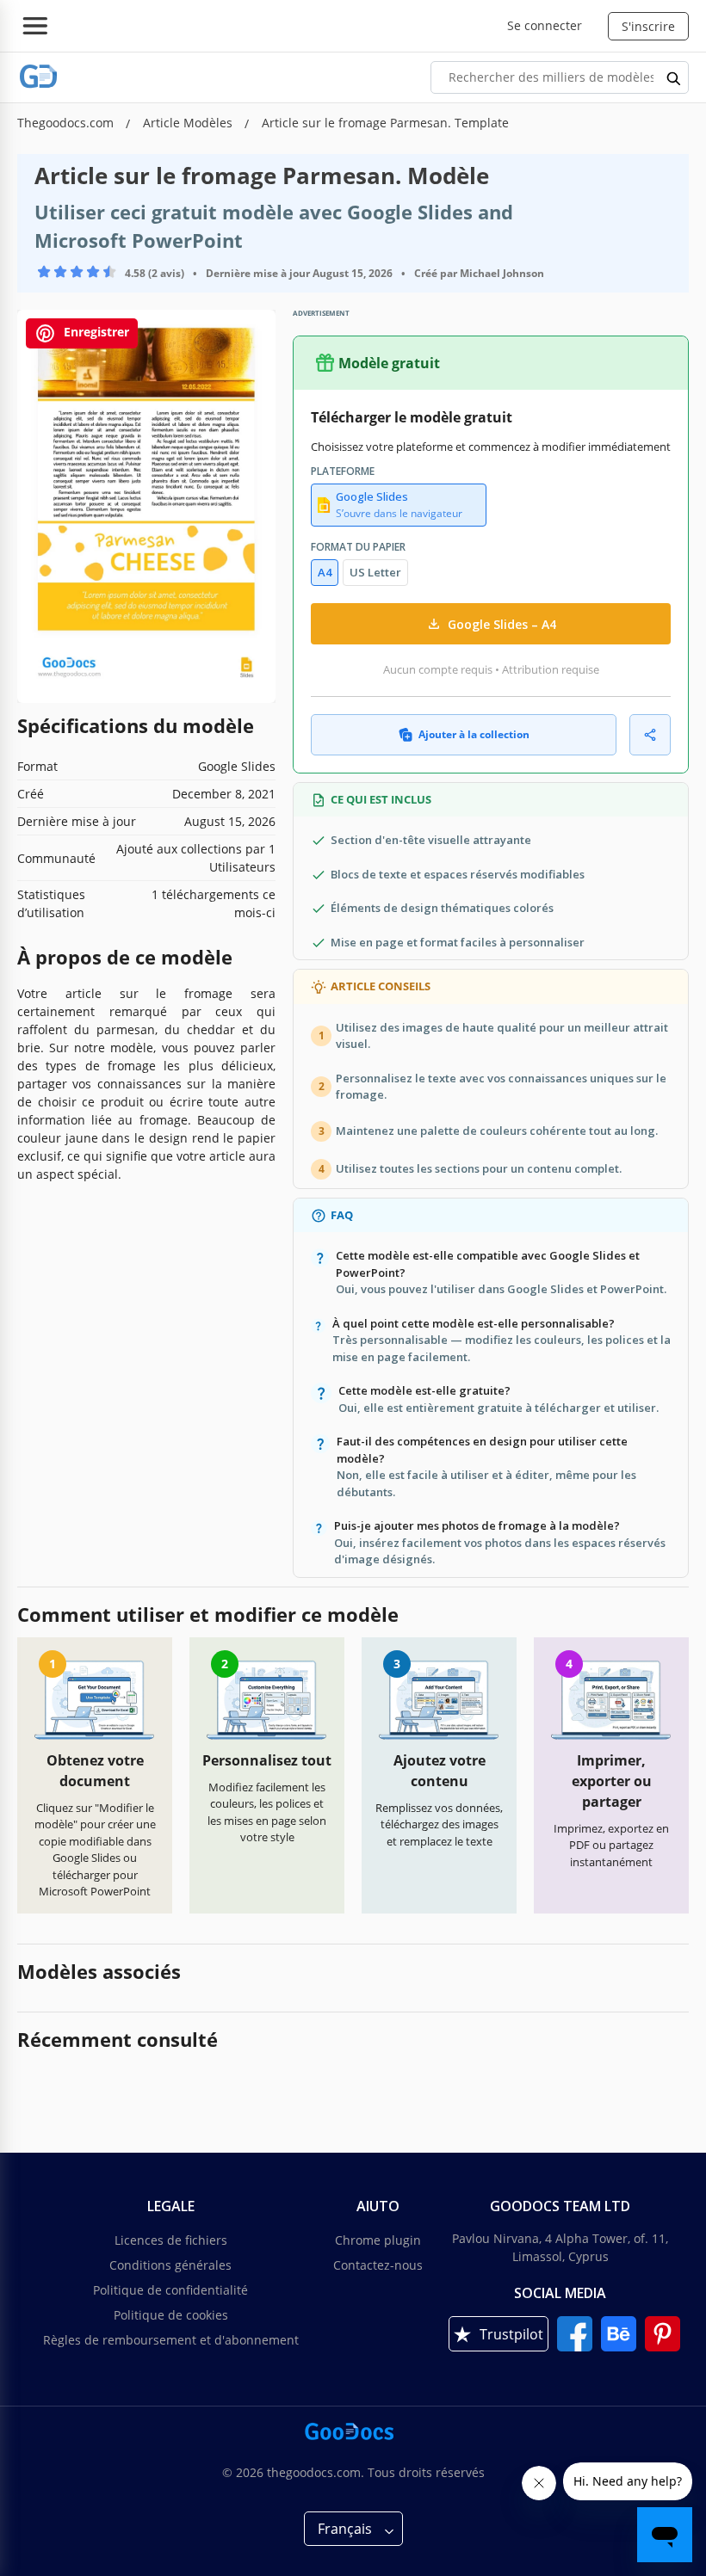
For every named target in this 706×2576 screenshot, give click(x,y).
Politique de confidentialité (170, 2290)
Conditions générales (170, 2265)
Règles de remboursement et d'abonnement (171, 2340)
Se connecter (545, 25)
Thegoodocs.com (67, 123)
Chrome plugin (378, 2240)
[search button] (674, 77)
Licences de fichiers (171, 2240)
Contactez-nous (378, 2265)
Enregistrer (95, 332)
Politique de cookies (171, 2315)
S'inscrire (648, 26)
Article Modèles (189, 123)
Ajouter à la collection (474, 734)
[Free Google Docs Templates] (39, 77)
